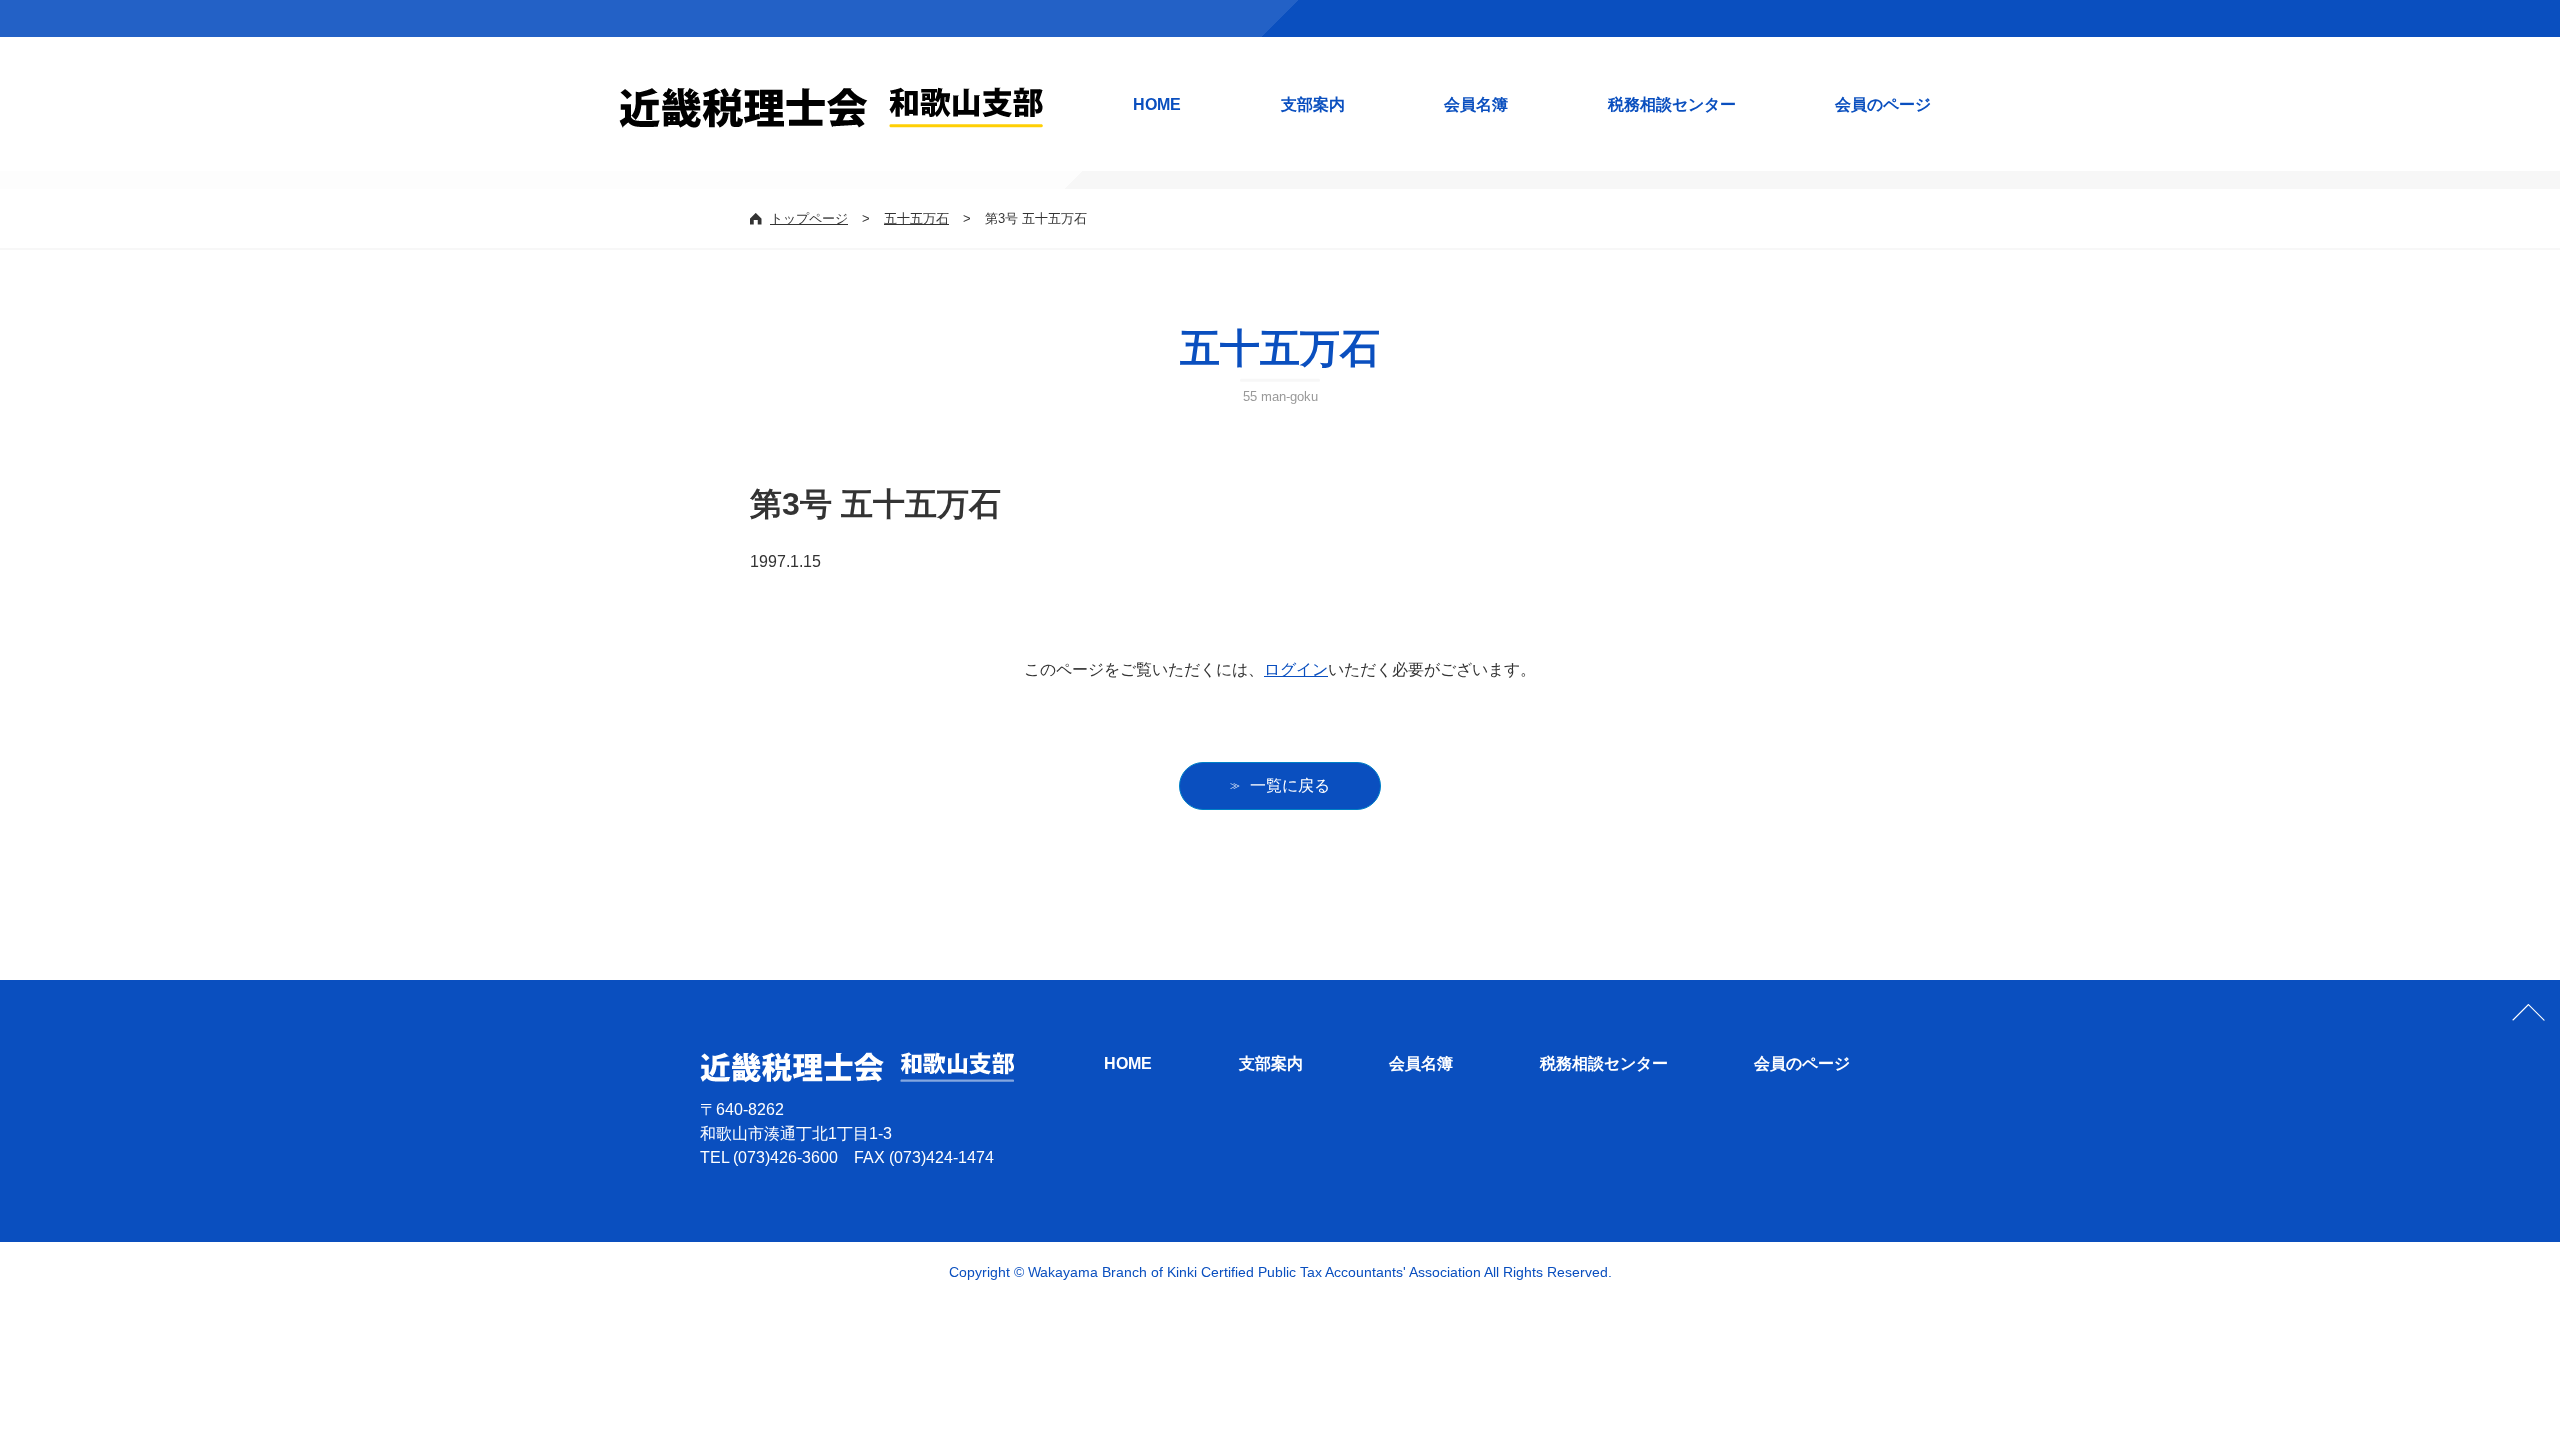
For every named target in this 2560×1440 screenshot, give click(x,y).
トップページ (809, 218)
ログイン (1296, 669)
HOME (1157, 104)
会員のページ (1883, 104)
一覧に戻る (1290, 785)
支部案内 (1313, 104)
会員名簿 (1476, 104)
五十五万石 (916, 218)
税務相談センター (1672, 104)
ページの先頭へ (2528, 1012)
